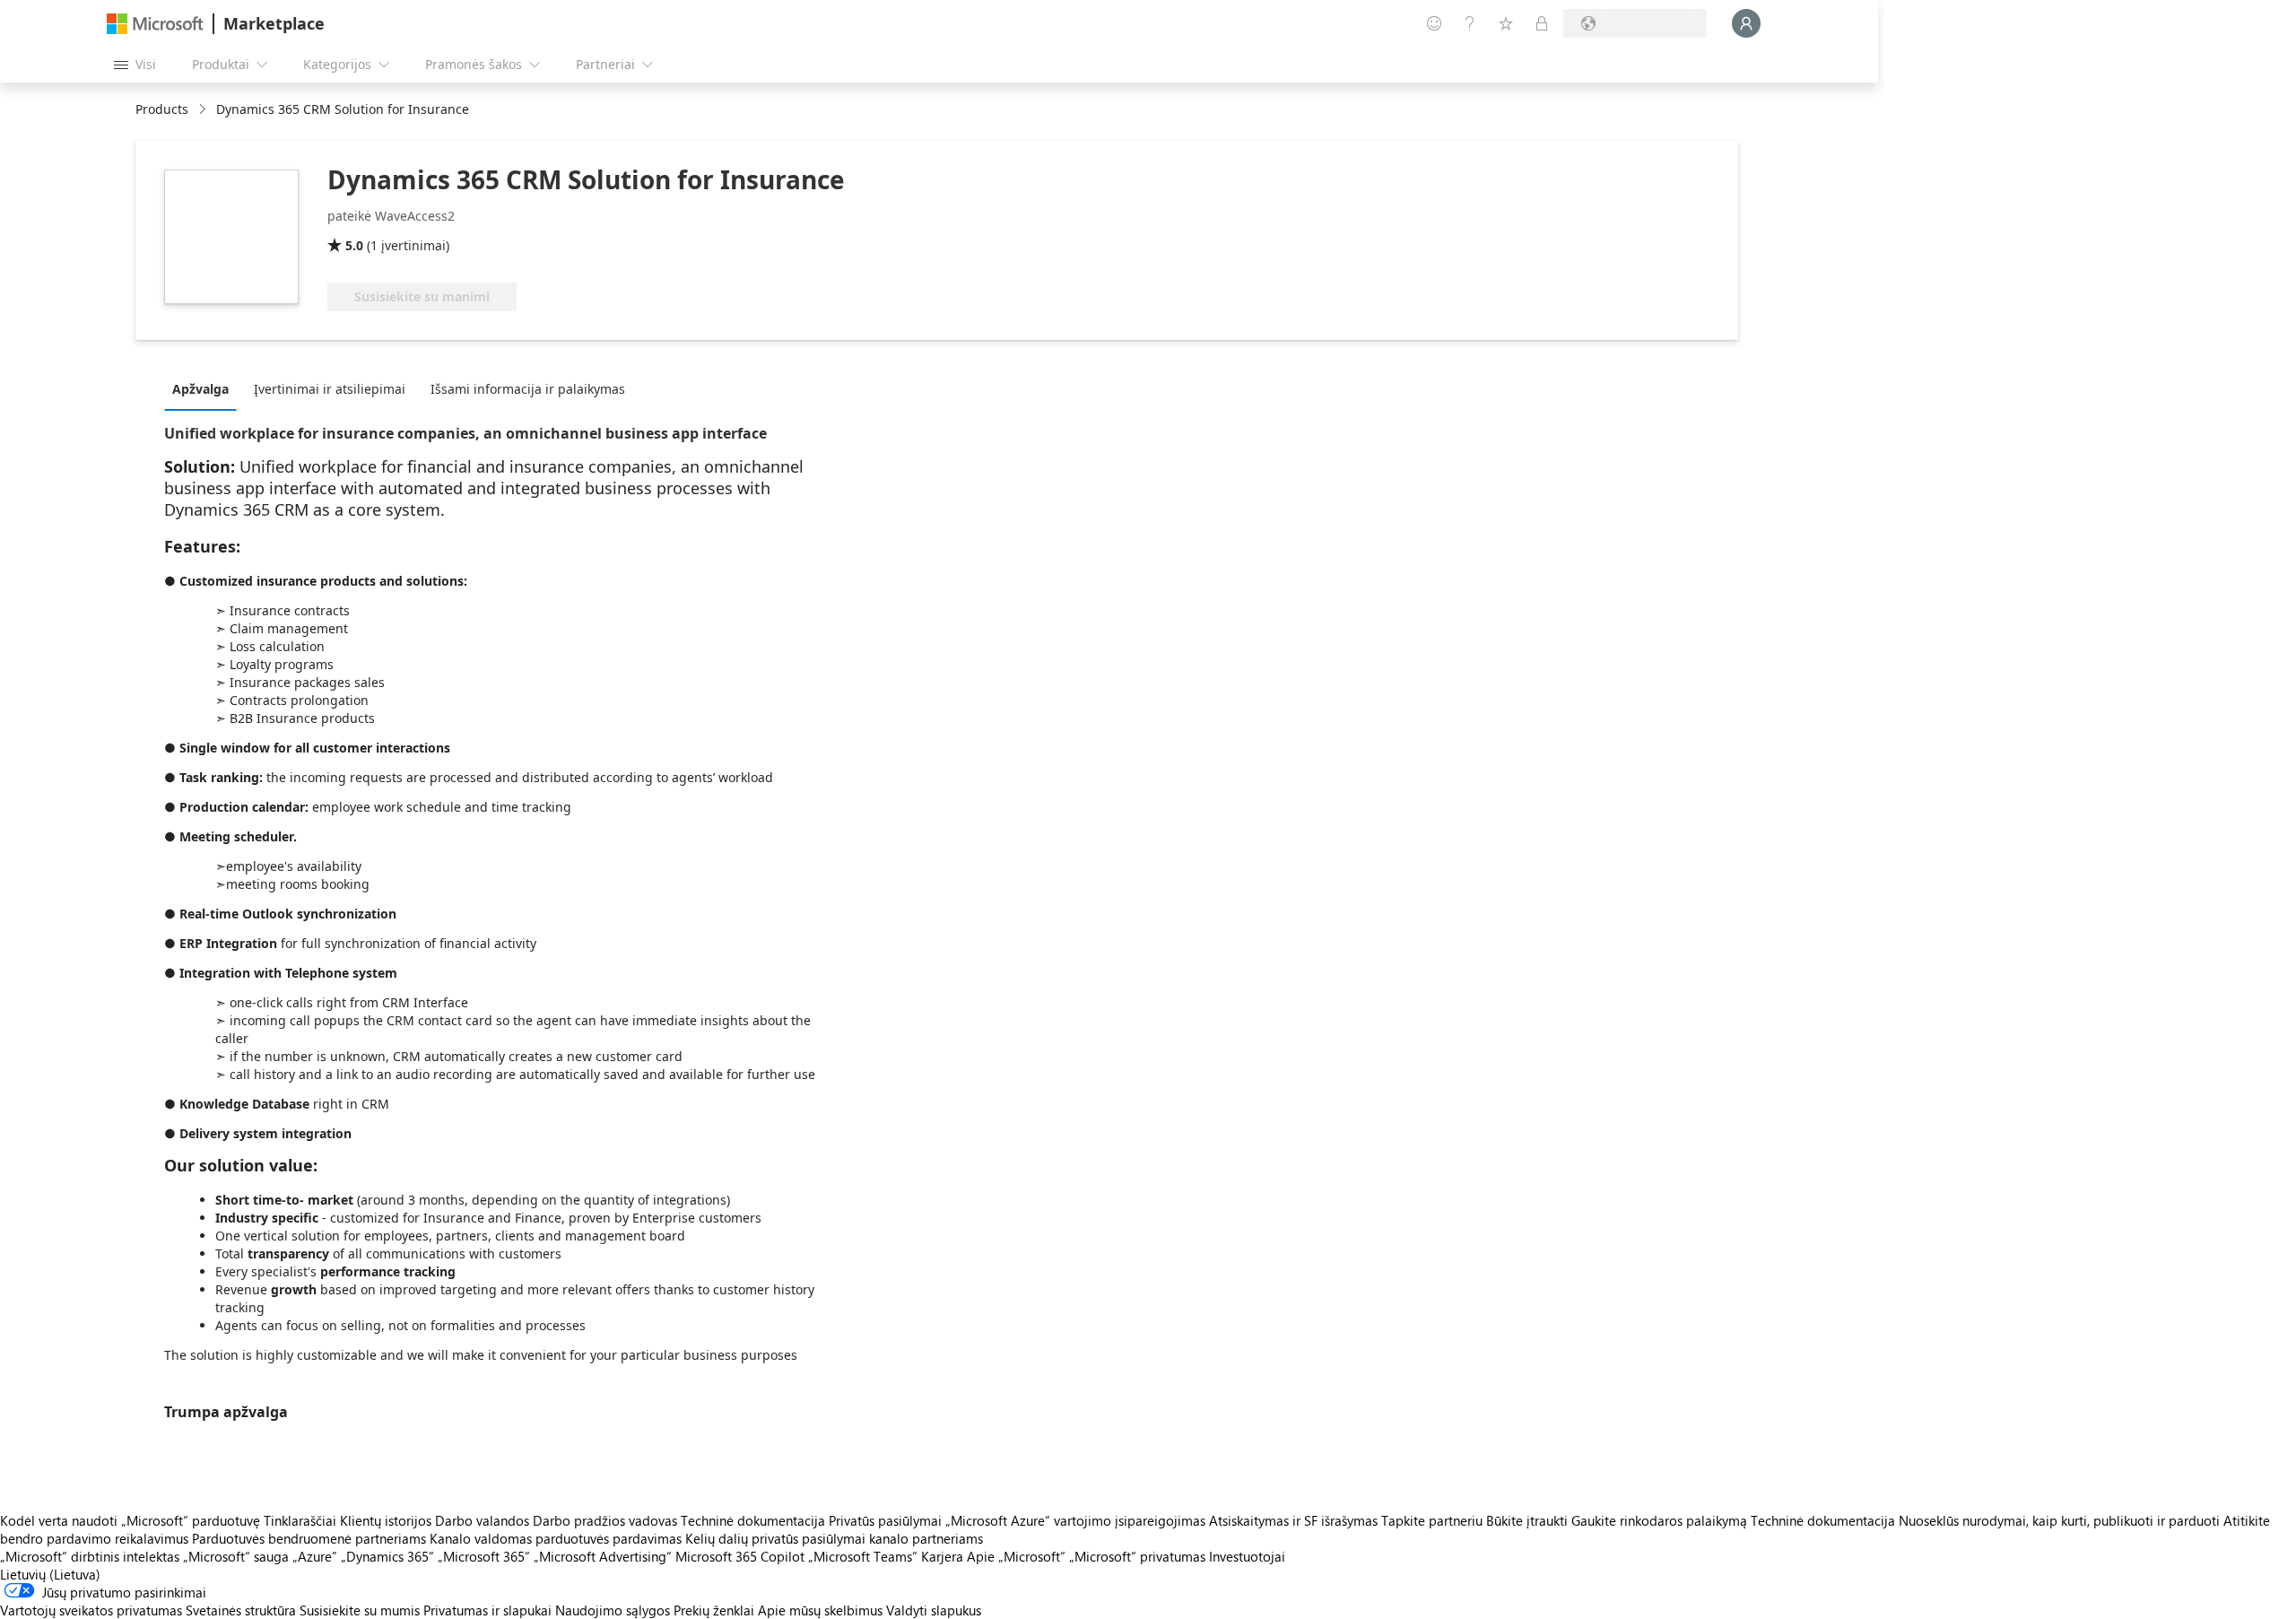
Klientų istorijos (386, 1520)
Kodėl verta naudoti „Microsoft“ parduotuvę (130, 1520)
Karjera (942, 1556)
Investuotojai (1247, 1556)
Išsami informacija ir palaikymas (528, 389)
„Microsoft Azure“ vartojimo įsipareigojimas (1077, 1520)
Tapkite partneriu (1432, 1520)
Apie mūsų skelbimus (820, 1610)
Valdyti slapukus (934, 1610)
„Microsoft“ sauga (236, 1556)
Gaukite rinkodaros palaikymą (1659, 1520)
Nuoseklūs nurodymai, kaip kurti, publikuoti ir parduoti (2059, 1520)
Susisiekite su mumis (360, 1610)
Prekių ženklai (714, 1610)
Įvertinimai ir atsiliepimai (330, 389)
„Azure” (315, 1556)
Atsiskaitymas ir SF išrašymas (1293, 1520)
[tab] (205, 388)
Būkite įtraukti (1527, 1520)
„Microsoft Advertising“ (603, 1556)
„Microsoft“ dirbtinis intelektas (90, 1556)
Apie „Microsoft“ (1016, 1556)
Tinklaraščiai (300, 1520)
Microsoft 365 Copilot (740, 1556)
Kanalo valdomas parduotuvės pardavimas (556, 1538)
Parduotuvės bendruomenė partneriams (309, 1538)
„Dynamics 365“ (387, 1556)
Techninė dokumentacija (753, 1520)
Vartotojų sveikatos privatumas (91, 1610)
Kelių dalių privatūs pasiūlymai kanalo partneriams (834, 1538)
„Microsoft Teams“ (863, 1556)
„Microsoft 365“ (484, 1556)
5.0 (354, 245)
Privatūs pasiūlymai (885, 1520)
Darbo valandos (482, 1520)
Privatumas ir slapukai (487, 1610)
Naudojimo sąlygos (613, 1610)
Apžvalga (200, 389)
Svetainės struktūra (241, 1610)
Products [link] (162, 109)
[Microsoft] (155, 24)
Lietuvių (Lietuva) (50, 1574)
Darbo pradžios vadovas (605, 1520)
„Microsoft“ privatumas (1137, 1556)
